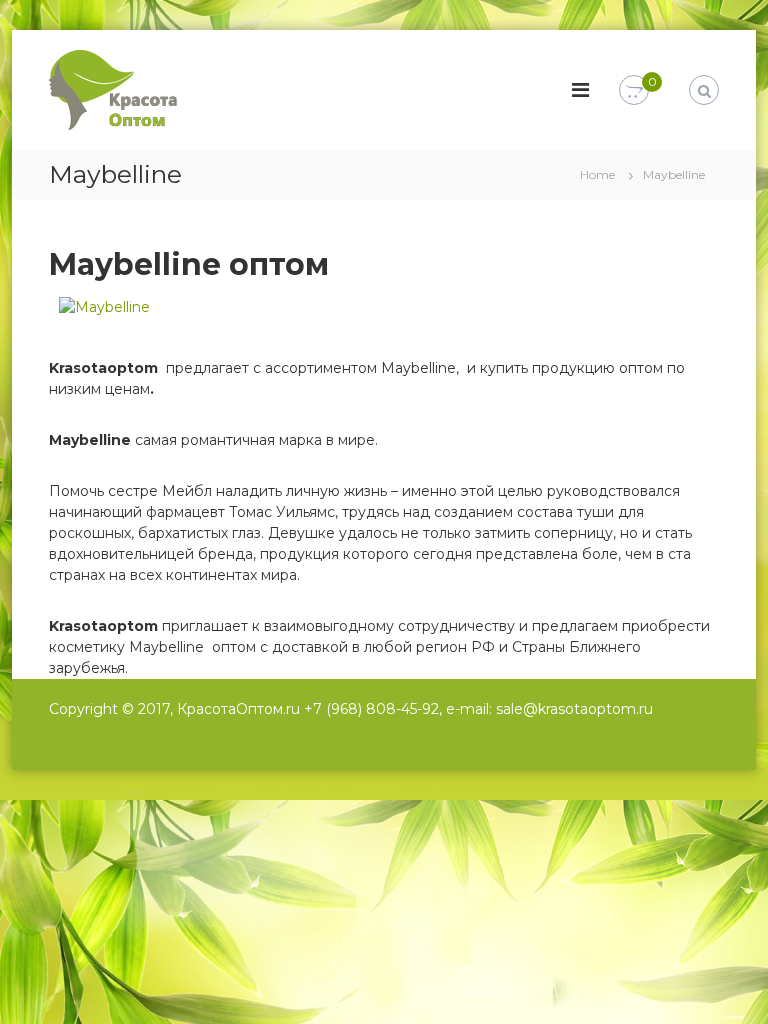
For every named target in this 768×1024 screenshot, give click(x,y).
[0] (634, 91)
